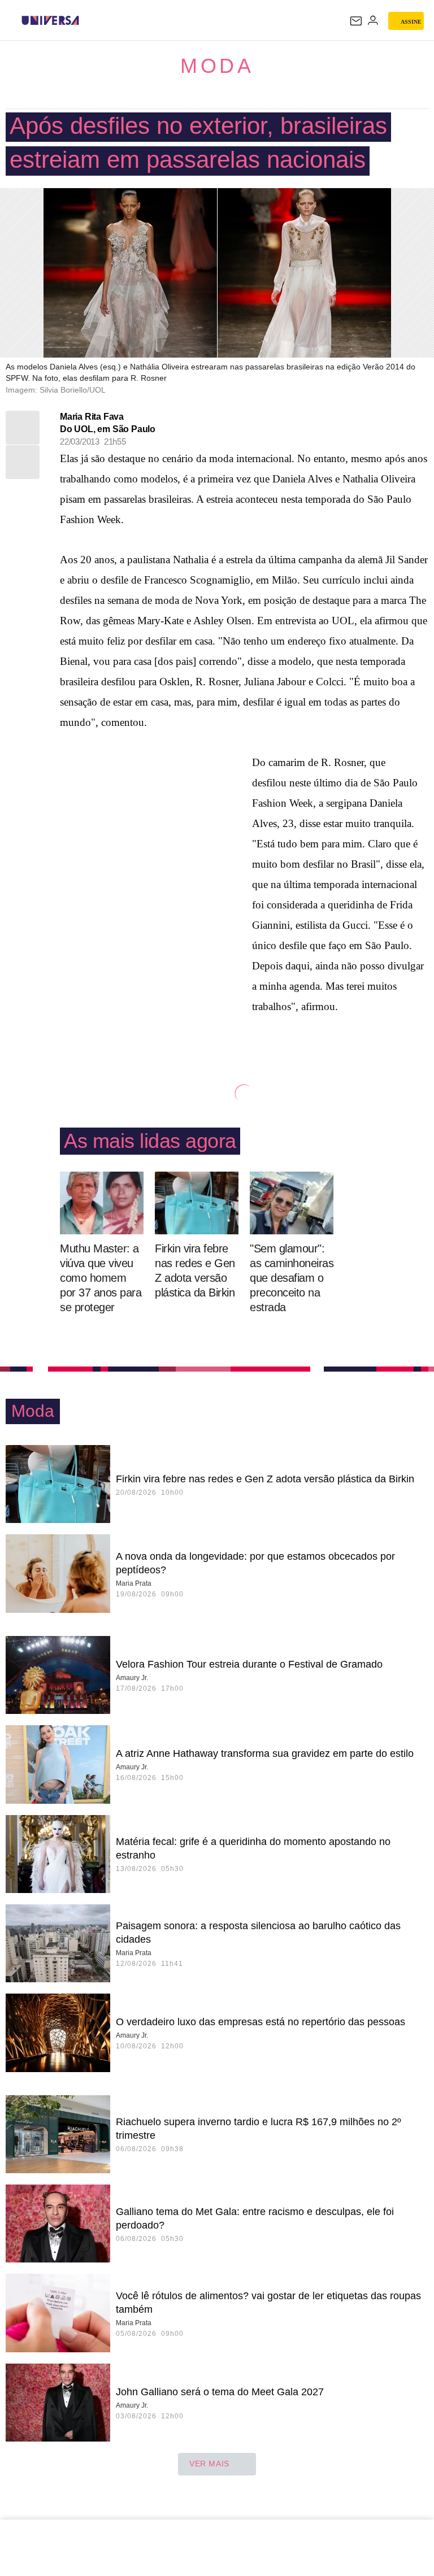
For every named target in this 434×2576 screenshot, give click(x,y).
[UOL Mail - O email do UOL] (356, 21)
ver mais (209, 2464)
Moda (217, 66)
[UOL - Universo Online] (86, 20)
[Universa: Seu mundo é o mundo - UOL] (50, 20)
